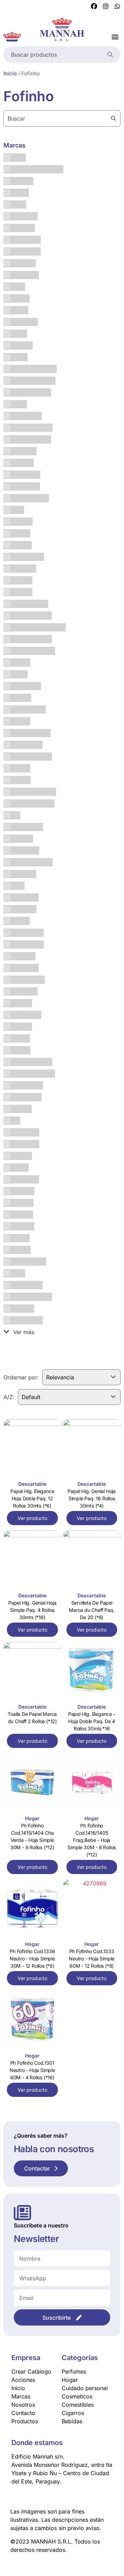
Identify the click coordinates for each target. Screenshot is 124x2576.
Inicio (10, 74)
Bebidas (72, 2421)
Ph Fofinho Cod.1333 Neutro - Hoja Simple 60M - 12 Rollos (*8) (92, 1959)
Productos (25, 2421)
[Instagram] (106, 7)
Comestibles (78, 2405)
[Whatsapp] (117, 7)
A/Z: (9, 1397)
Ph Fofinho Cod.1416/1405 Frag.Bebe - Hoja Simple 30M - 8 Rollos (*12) (92, 1840)
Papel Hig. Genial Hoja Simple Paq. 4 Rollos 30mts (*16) (32, 1610)
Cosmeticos (77, 2396)
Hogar (32, 1818)
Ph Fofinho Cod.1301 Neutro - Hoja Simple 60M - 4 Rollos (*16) (32, 2070)
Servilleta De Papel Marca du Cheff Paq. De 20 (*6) (92, 1610)
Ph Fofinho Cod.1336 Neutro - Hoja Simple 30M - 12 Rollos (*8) (32, 1959)
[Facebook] (94, 7)
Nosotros (23, 2405)
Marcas (21, 2396)
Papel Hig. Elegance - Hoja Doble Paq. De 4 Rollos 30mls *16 (92, 1721)
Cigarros (73, 2413)
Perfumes (74, 2371)
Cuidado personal (85, 2388)
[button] (115, 37)
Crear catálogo (31, 2371)
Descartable (32, 1484)
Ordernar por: (21, 1377)
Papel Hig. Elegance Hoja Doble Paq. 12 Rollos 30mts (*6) (32, 1498)
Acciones (23, 2380)
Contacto (23, 2413)
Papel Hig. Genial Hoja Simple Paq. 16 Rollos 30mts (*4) (92, 1498)
